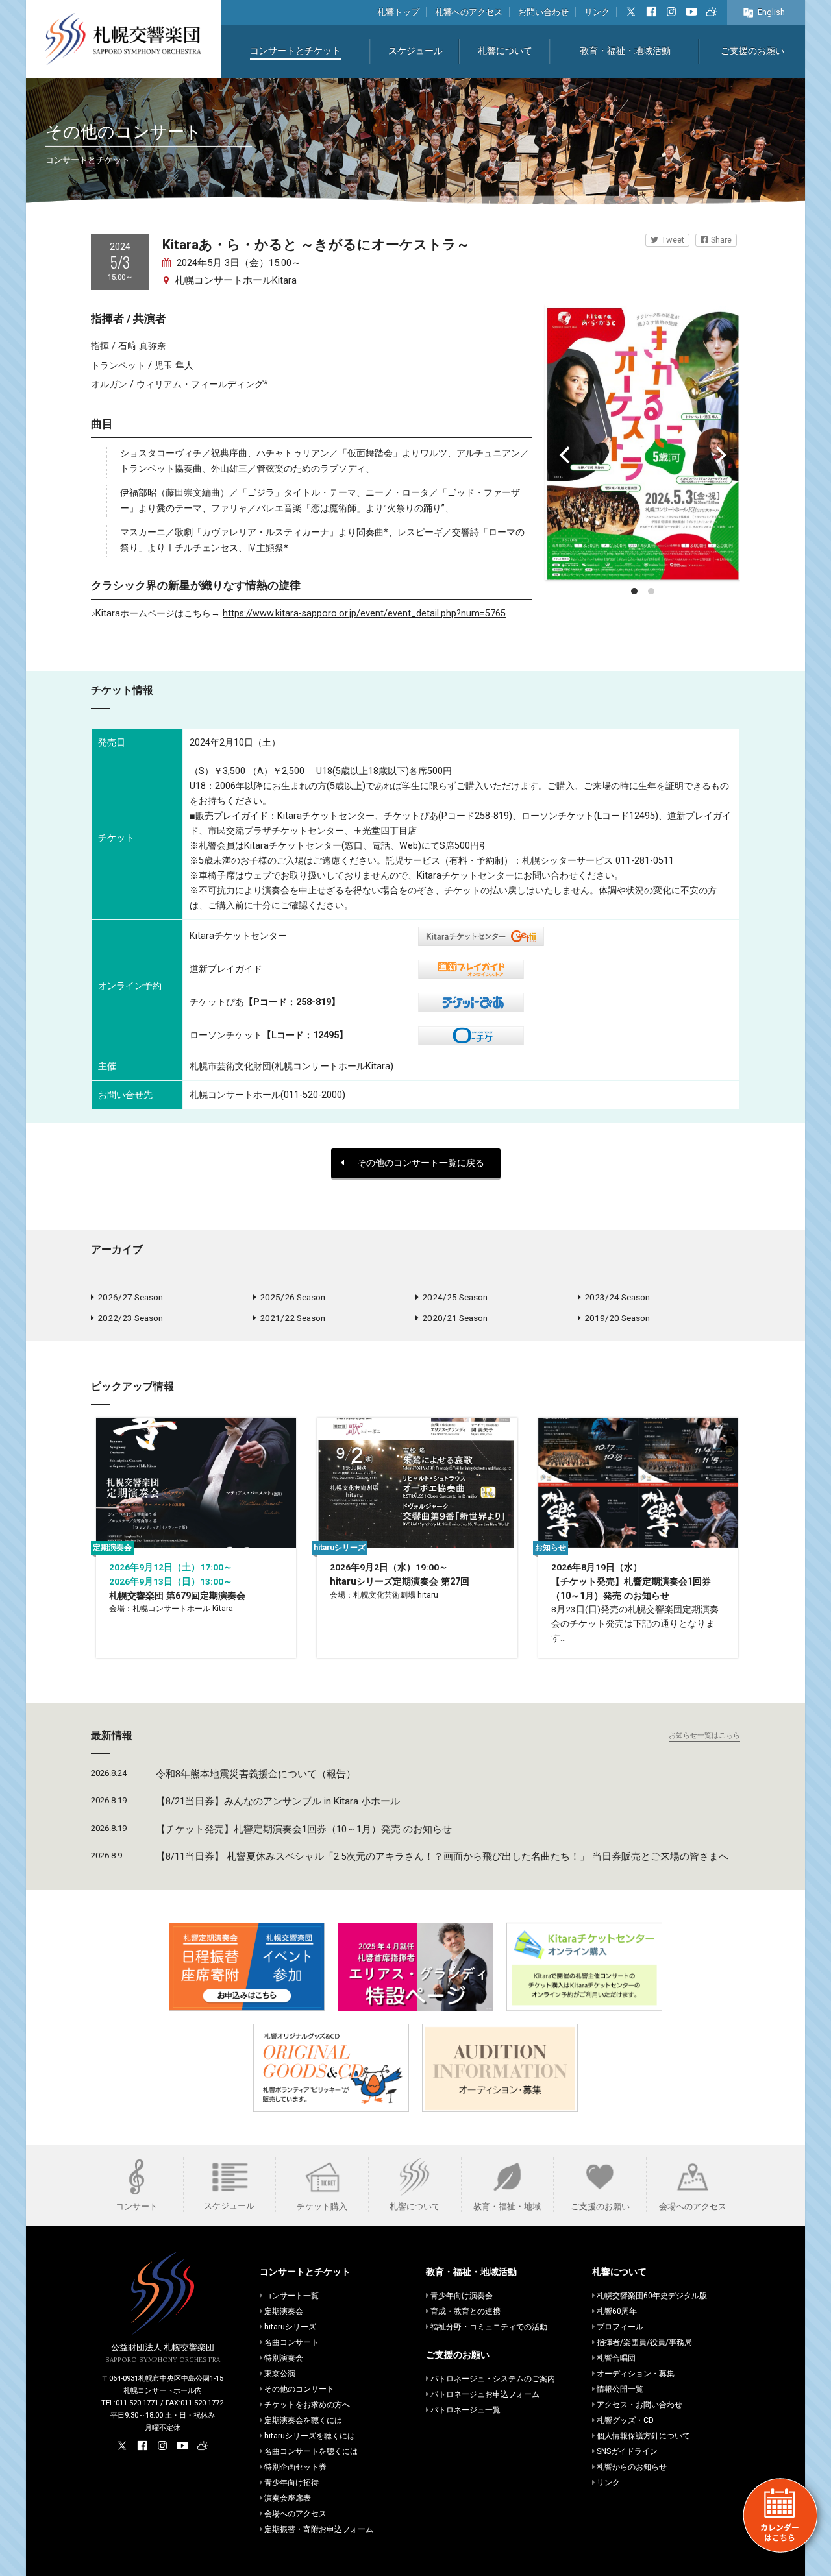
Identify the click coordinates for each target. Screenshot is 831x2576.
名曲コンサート (291, 2342)
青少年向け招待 (291, 2483)
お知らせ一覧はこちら (704, 1735)
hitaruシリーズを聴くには (310, 2436)
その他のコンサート (299, 2389)
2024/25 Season (455, 1297)
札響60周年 (617, 2311)
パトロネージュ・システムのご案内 (493, 2379)
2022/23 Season (130, 1318)
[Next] (719, 455)
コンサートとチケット (295, 51)
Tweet (673, 240)
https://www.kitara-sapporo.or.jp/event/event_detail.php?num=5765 (364, 614)
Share (721, 240)
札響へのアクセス (469, 12)
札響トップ (398, 12)
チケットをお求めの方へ (307, 2405)
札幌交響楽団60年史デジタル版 (652, 2296)
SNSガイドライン (627, 2451)
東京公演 (280, 2374)
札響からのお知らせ (632, 2467)
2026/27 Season (130, 1297)
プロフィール (620, 2327)
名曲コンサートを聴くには (311, 2451)
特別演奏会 (284, 2358)
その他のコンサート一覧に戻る (421, 1163)
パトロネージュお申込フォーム (485, 2394)
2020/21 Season (455, 1318)
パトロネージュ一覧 (465, 2410)
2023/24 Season (617, 1297)
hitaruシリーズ (290, 2327)
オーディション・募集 (636, 2374)
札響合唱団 (616, 2358)
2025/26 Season (292, 1297)
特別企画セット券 (295, 2467)
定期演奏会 (284, 2311)
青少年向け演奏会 (462, 2296)
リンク (597, 12)
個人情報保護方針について (643, 2436)
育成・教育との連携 (465, 2311)
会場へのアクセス (295, 2514)
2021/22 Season (292, 1318)
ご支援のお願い (752, 51)
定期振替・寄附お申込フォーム (319, 2529)
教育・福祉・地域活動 (625, 51)
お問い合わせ (543, 12)
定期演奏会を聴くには (303, 2420)
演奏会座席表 (288, 2498)
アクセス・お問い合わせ (639, 2405)
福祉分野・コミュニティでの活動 (489, 2327)
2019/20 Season (617, 1318)
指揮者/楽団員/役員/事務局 (644, 2342)
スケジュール (415, 51)
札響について (505, 51)
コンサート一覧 (291, 2296)
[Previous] (566, 455)
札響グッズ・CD (625, 2420)
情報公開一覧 (620, 2389)
